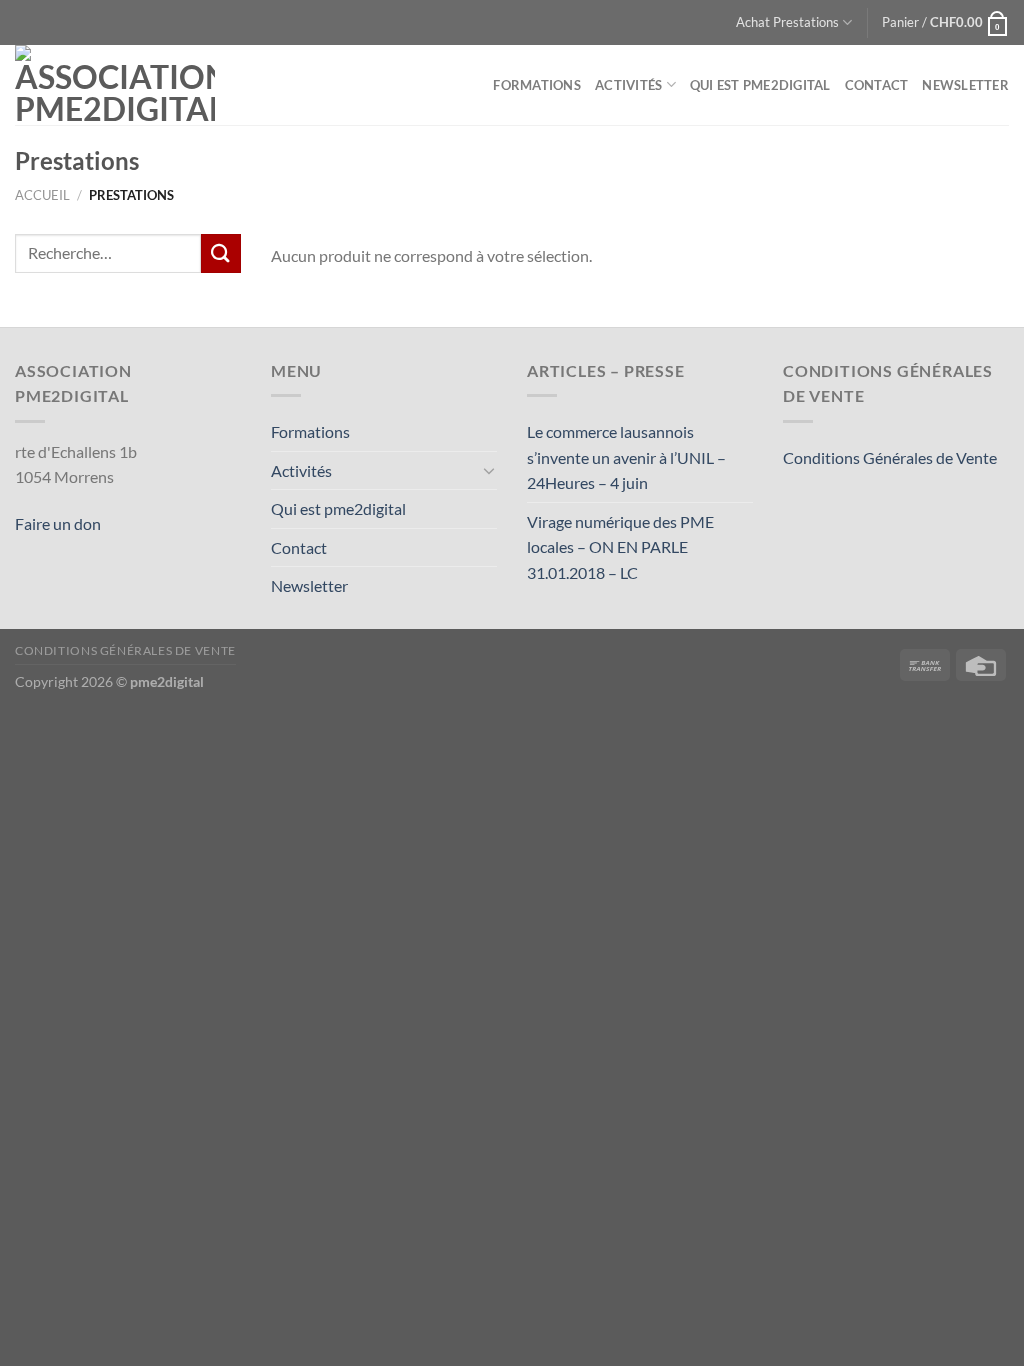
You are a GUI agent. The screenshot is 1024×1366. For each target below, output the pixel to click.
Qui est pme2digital (760, 85)
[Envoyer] (221, 253)
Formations (537, 85)
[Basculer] (489, 470)
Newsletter (965, 85)
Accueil (42, 195)
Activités (628, 85)
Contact (877, 85)
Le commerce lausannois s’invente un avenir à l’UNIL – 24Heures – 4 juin (626, 457)
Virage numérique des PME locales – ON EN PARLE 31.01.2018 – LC (620, 547)
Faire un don (58, 523)
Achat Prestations (787, 22)
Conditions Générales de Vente (890, 457)
